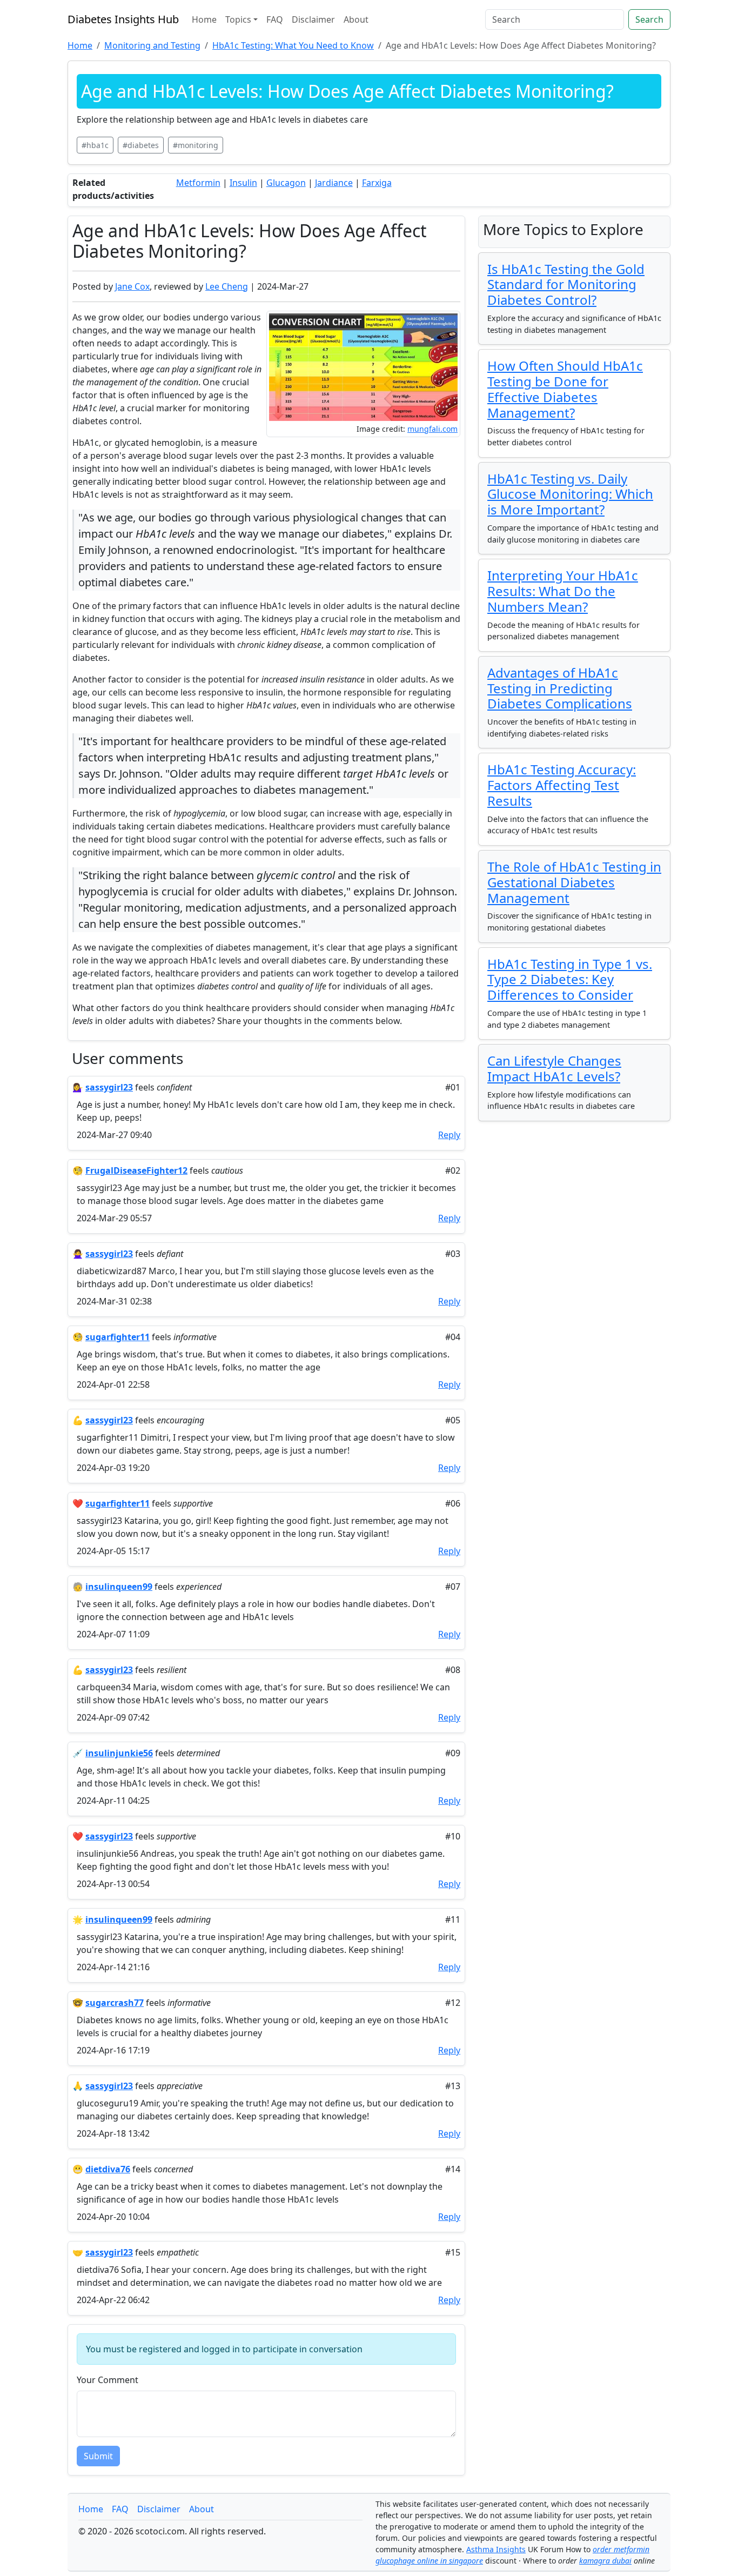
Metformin (198, 183)
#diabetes (141, 145)
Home (204, 19)
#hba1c (95, 145)
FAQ (275, 19)
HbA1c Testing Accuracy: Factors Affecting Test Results (562, 785)
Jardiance (334, 183)
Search (649, 19)
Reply (449, 1135)
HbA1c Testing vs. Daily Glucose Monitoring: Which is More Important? (570, 494)
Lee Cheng (227, 286)
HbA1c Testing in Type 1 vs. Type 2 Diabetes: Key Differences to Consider (570, 979)
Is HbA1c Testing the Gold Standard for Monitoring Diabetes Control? (566, 285)
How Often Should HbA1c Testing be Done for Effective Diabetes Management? (565, 389)
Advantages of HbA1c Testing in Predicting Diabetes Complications (560, 688)
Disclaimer (313, 19)
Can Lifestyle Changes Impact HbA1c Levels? (554, 1068)
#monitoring (196, 145)
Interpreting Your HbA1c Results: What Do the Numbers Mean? (563, 591)
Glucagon (286, 183)
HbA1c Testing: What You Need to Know (293, 45)
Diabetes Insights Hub (123, 19)
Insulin (243, 183)
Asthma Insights (496, 2549)
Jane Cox (132, 286)
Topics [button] (238, 19)
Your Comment (108, 2380)
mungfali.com (432, 429)
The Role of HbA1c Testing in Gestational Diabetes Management (574, 882)
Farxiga (377, 183)
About (356, 19)
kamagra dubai (605, 2561)
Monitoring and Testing (152, 45)
